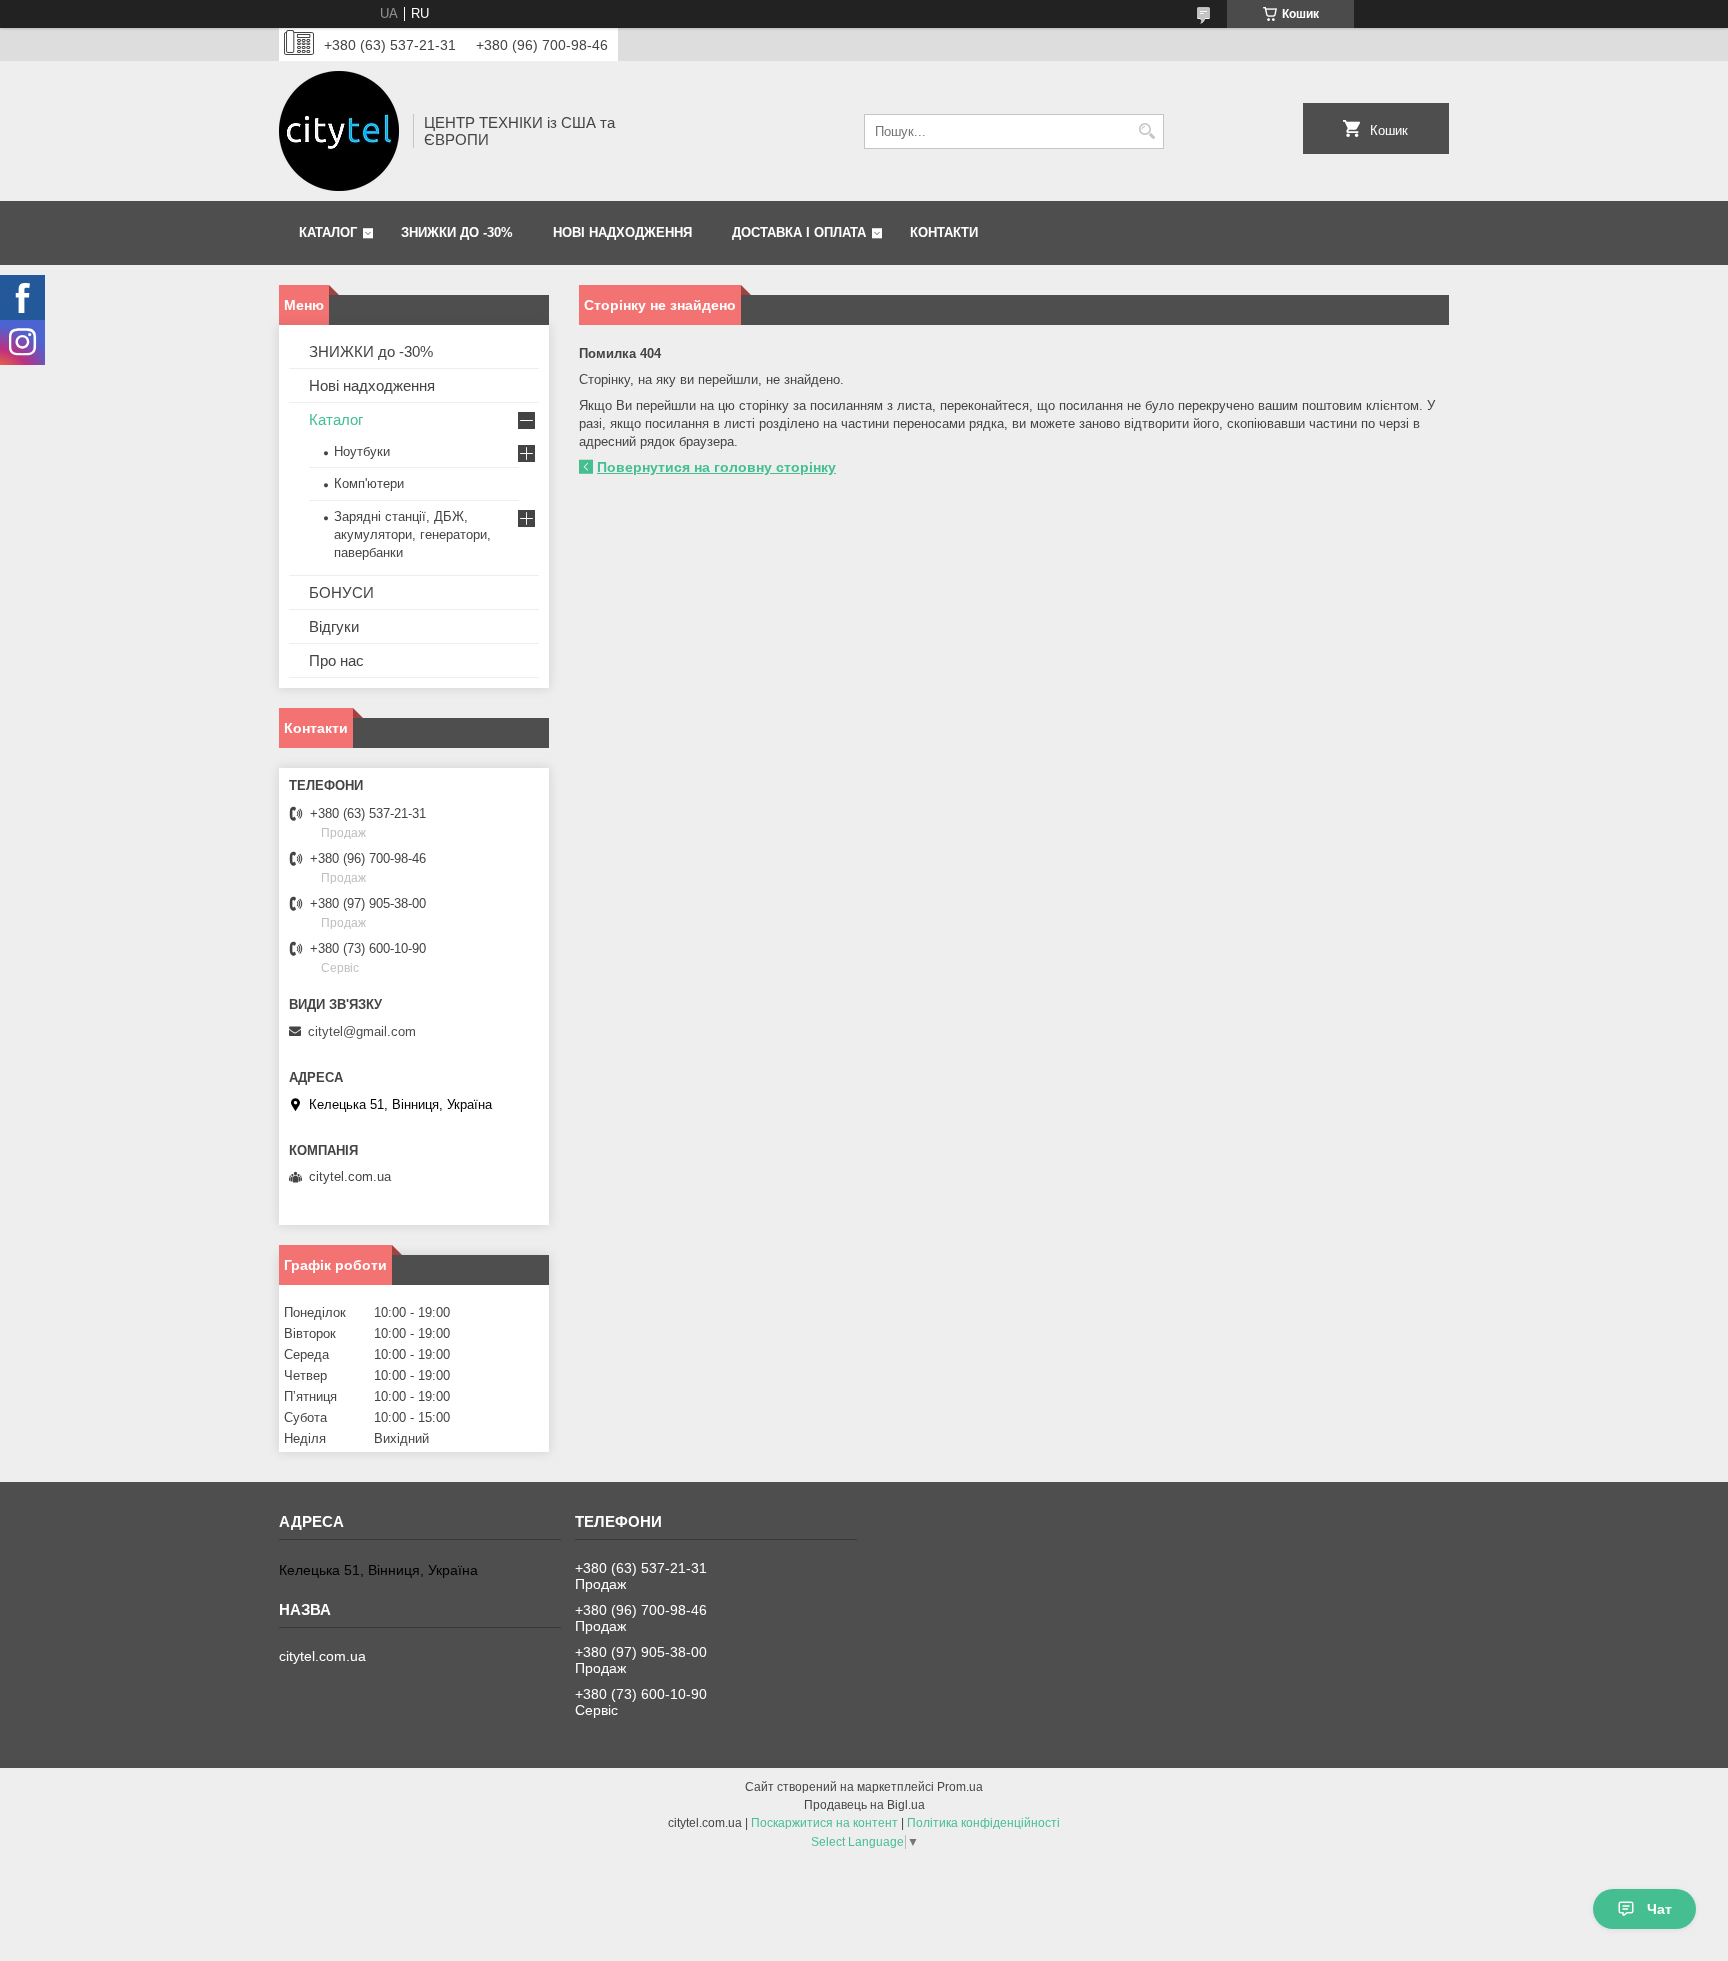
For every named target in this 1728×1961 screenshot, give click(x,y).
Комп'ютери (369, 483)
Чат (1659, 1909)
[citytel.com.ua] (339, 131)
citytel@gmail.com (362, 1031)
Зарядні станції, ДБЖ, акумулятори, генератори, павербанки (412, 534)
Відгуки (334, 626)
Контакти (944, 232)
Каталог (328, 232)
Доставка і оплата (799, 232)
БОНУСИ (341, 592)
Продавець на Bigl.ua (864, 1805)
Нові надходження (622, 232)
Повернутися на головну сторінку (716, 467)
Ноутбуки (362, 451)
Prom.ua (960, 1787)
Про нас (336, 660)
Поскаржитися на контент (824, 1823)
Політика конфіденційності (983, 1823)
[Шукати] (1146, 131)
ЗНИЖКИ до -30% (457, 232)
